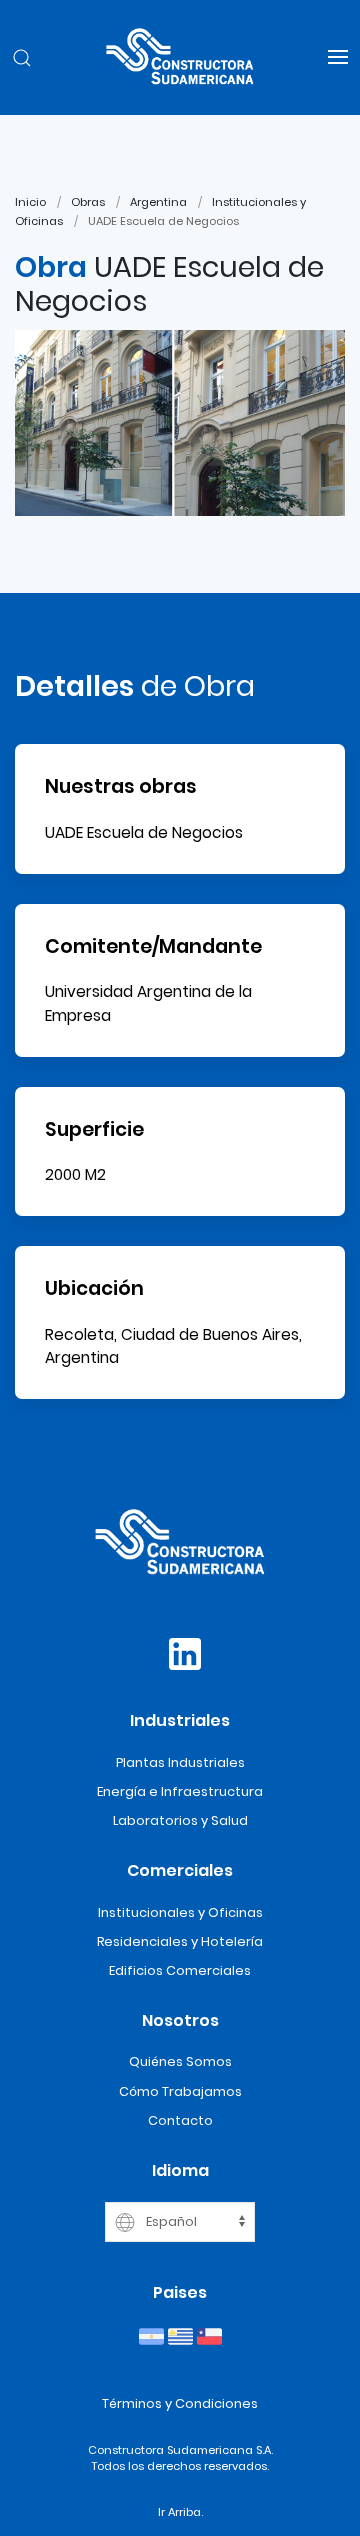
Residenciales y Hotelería (180, 1941)
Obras (88, 202)
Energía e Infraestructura (180, 1791)
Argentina (158, 202)
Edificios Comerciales (180, 1970)
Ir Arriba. (180, 2512)
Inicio (30, 202)
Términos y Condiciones (180, 2403)
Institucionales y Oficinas (180, 1912)
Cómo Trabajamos (180, 2091)
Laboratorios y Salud (180, 1820)
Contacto (180, 2120)
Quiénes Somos (180, 2061)
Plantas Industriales (180, 1762)
